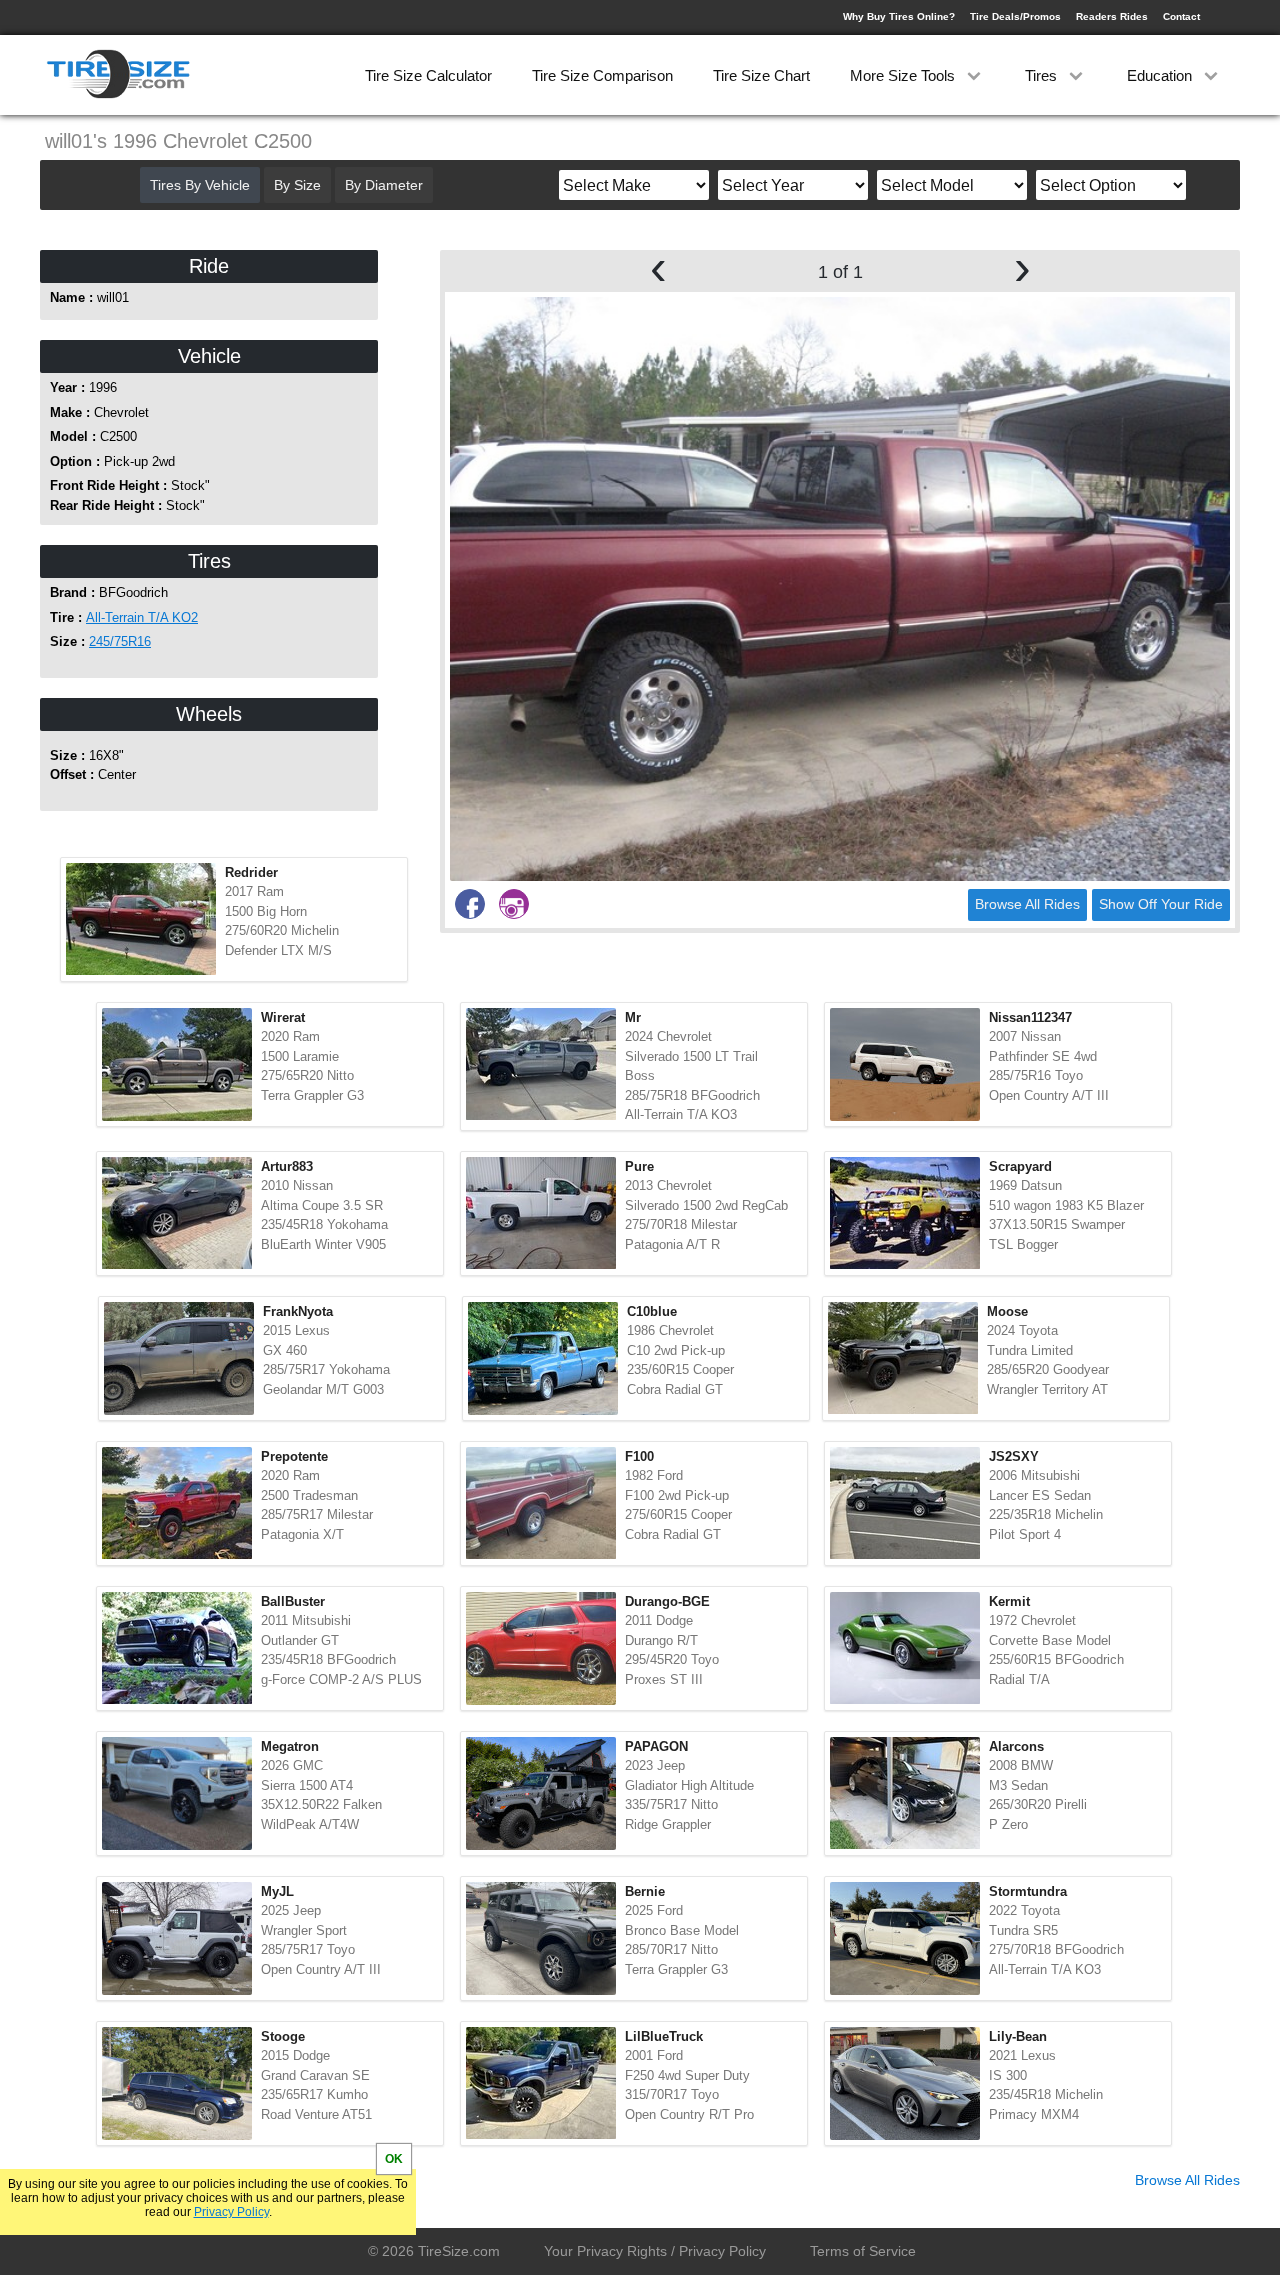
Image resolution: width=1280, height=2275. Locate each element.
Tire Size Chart (761, 75)
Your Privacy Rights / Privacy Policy (655, 2251)
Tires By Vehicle (200, 185)
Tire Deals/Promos (1015, 16)
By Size (297, 185)
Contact (1181, 16)
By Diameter (384, 185)
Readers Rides (1112, 16)
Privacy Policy (231, 2212)
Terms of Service (863, 2251)
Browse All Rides (1027, 904)
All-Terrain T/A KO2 (142, 617)
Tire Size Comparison (602, 75)
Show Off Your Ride (1161, 904)
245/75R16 (120, 641)
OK (394, 2159)
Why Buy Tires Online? (899, 16)
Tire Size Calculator (428, 75)
